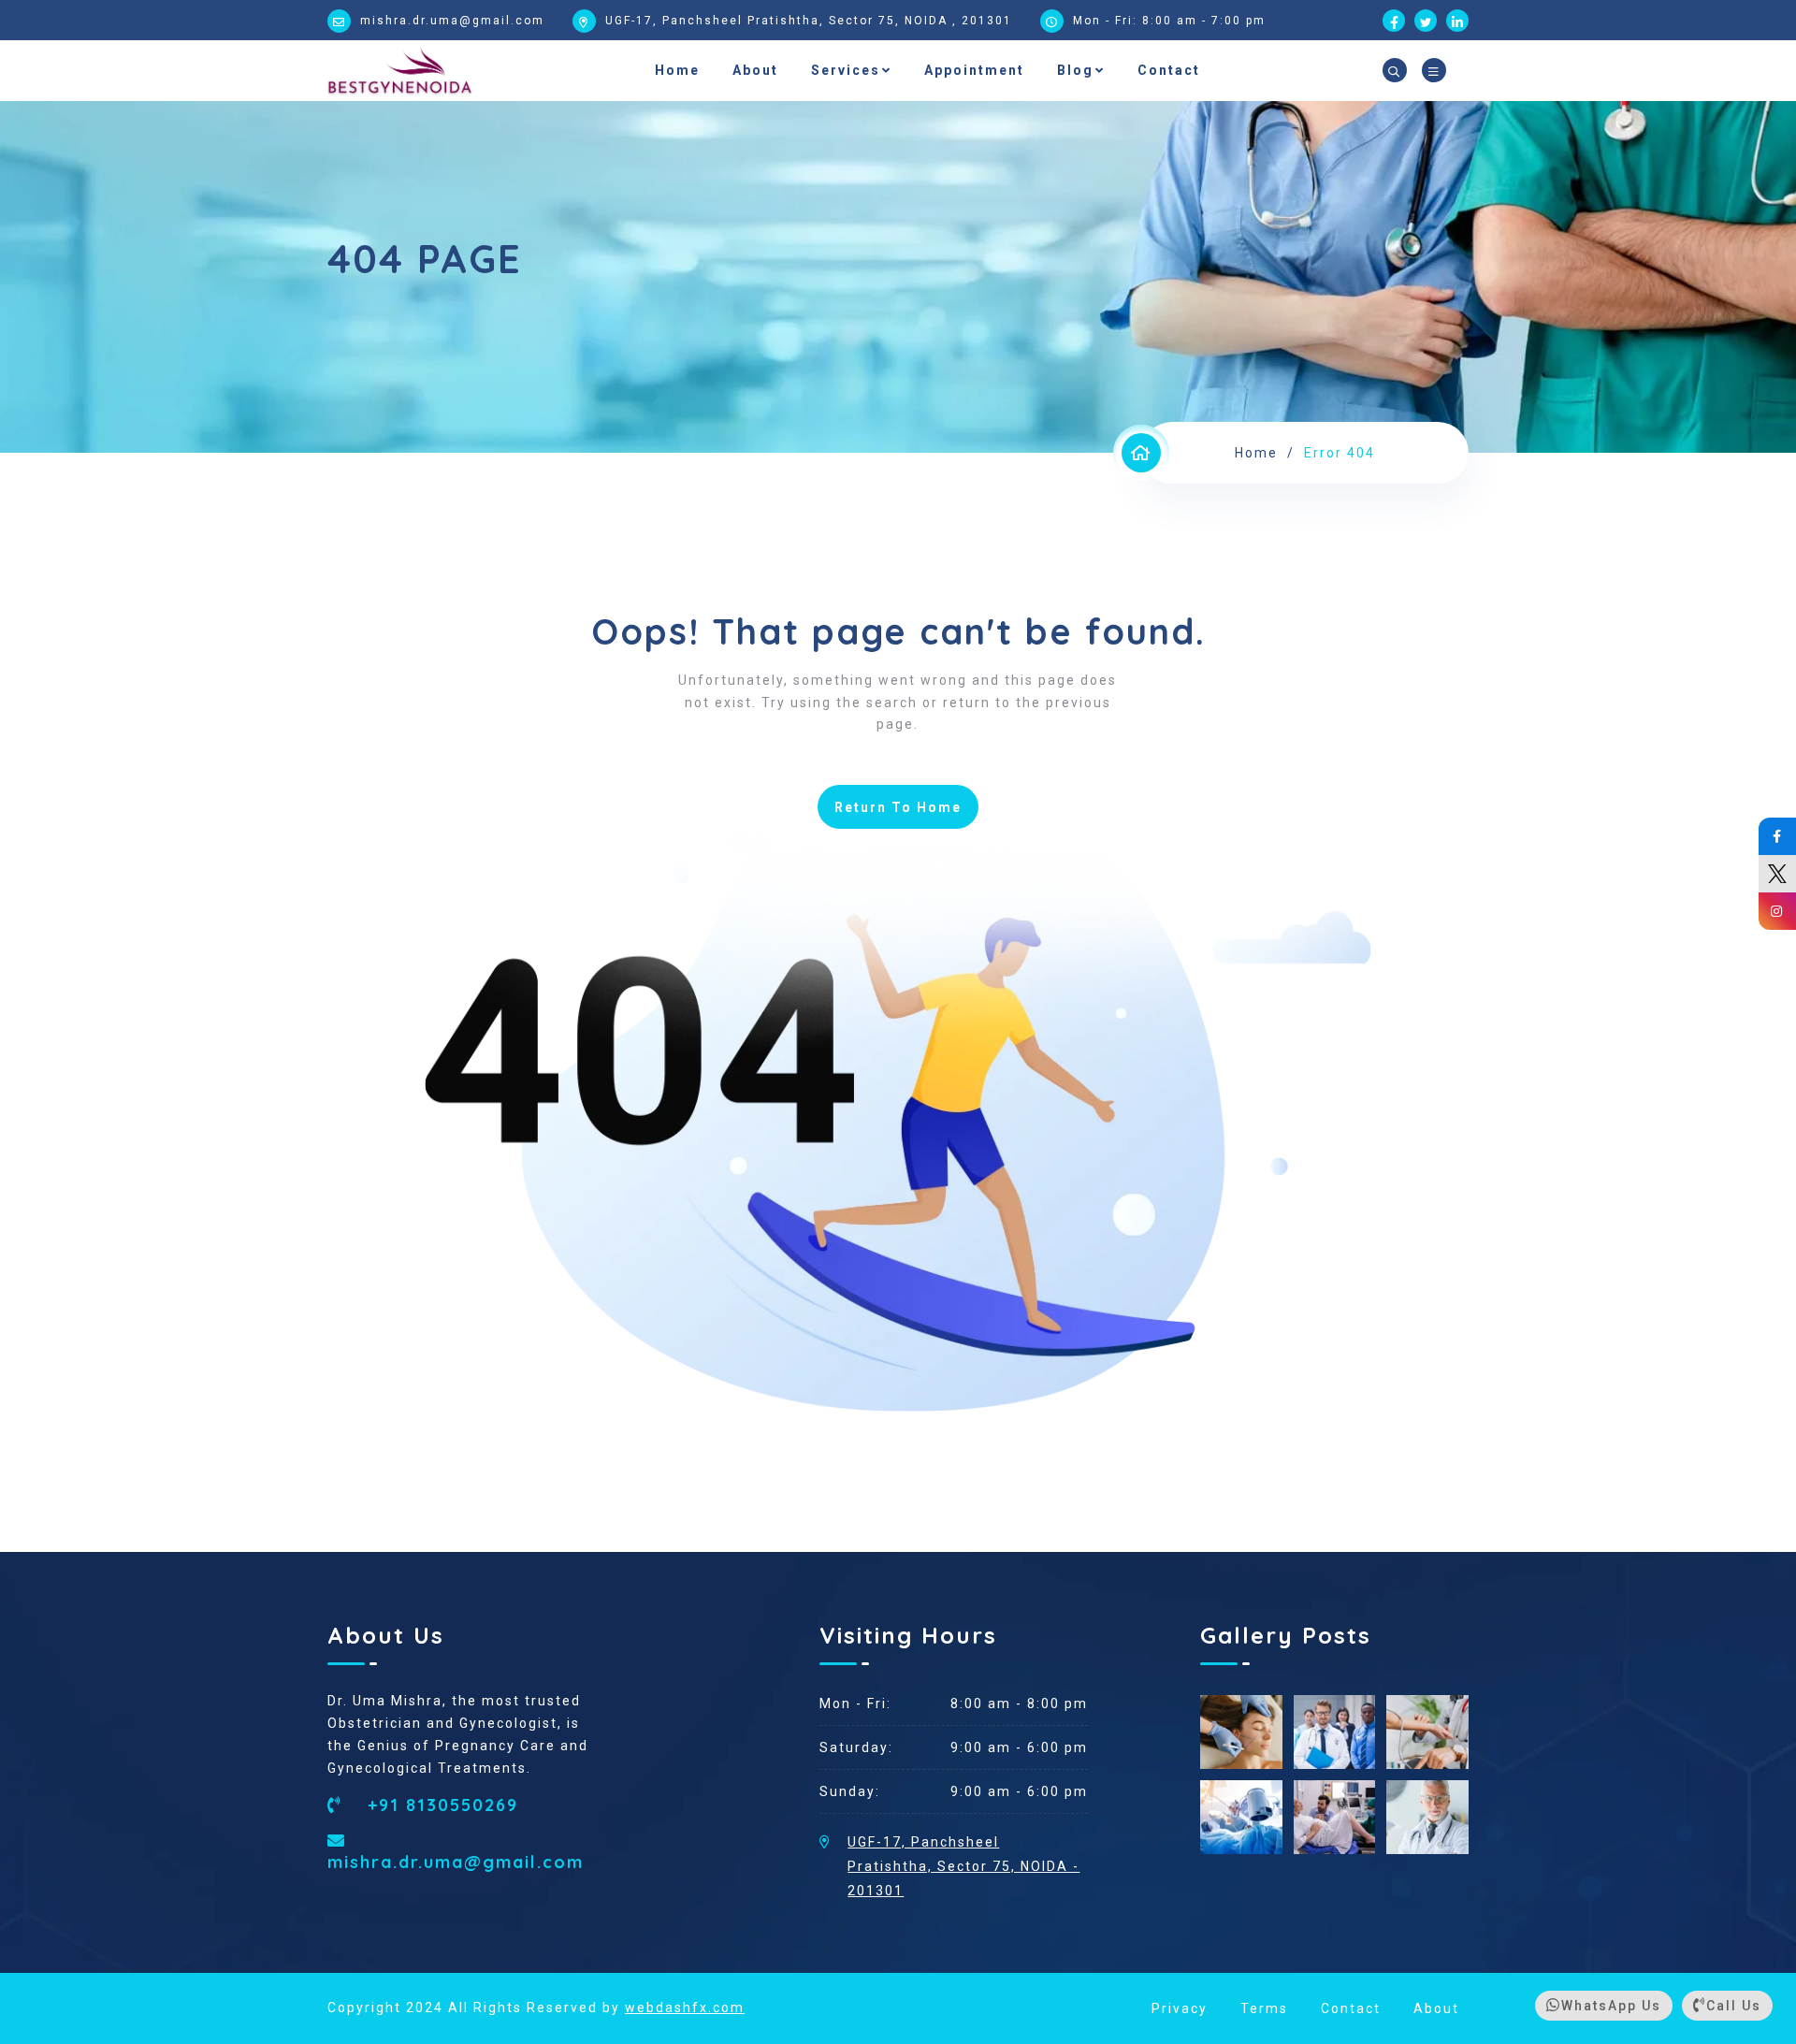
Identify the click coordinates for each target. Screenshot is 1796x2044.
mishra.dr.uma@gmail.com (452, 21)
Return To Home (898, 807)
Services (846, 70)
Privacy (1180, 2008)
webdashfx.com (685, 2008)
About (755, 70)
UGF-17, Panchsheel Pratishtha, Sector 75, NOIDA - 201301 (963, 1866)
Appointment (974, 70)
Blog (1075, 70)
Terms (1264, 2008)
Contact (1169, 70)
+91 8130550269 (440, 1805)
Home (677, 70)
